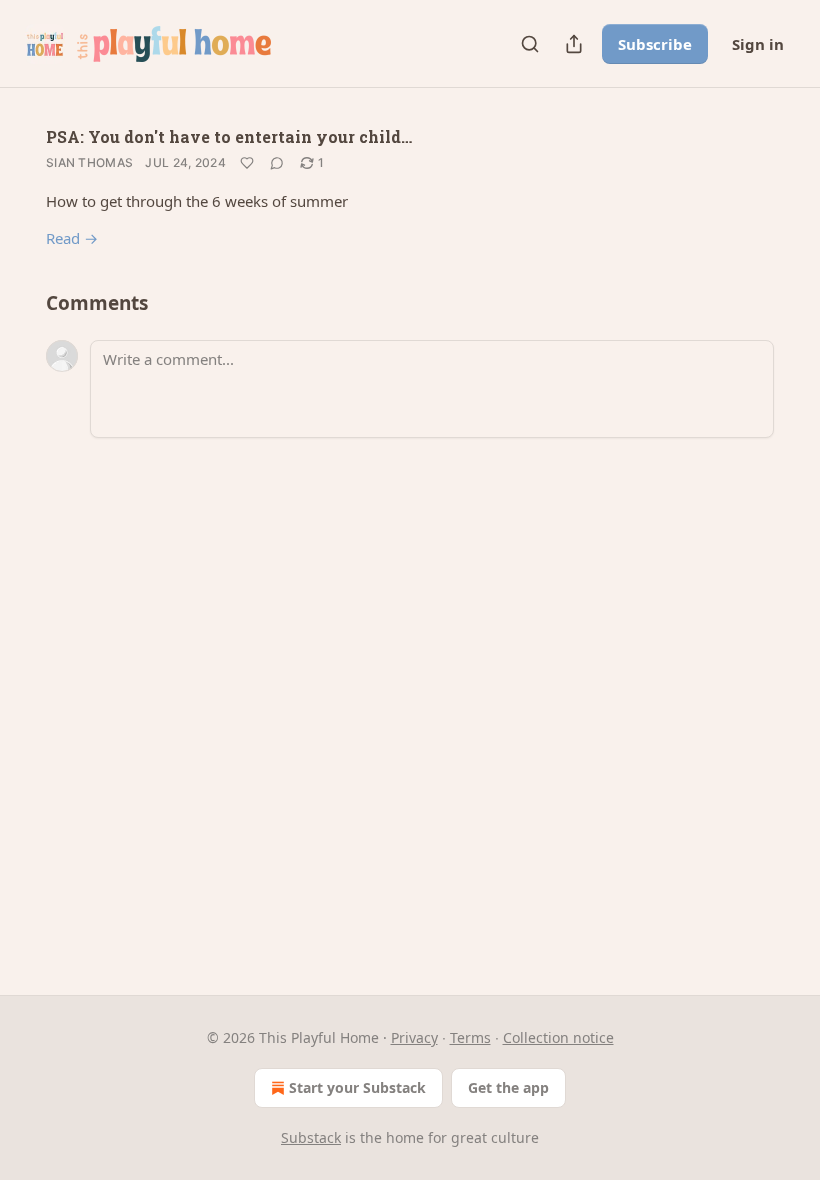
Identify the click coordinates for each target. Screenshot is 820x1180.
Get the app (508, 1087)
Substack (311, 1137)
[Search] (530, 44)
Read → (72, 238)
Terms (470, 1037)
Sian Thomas (89, 162)
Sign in (758, 44)
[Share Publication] (574, 44)
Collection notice (558, 1037)
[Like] (247, 163)
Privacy (414, 1037)
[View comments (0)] (277, 163)
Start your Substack (357, 1087)
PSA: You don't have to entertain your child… (229, 136)
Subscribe (655, 44)
